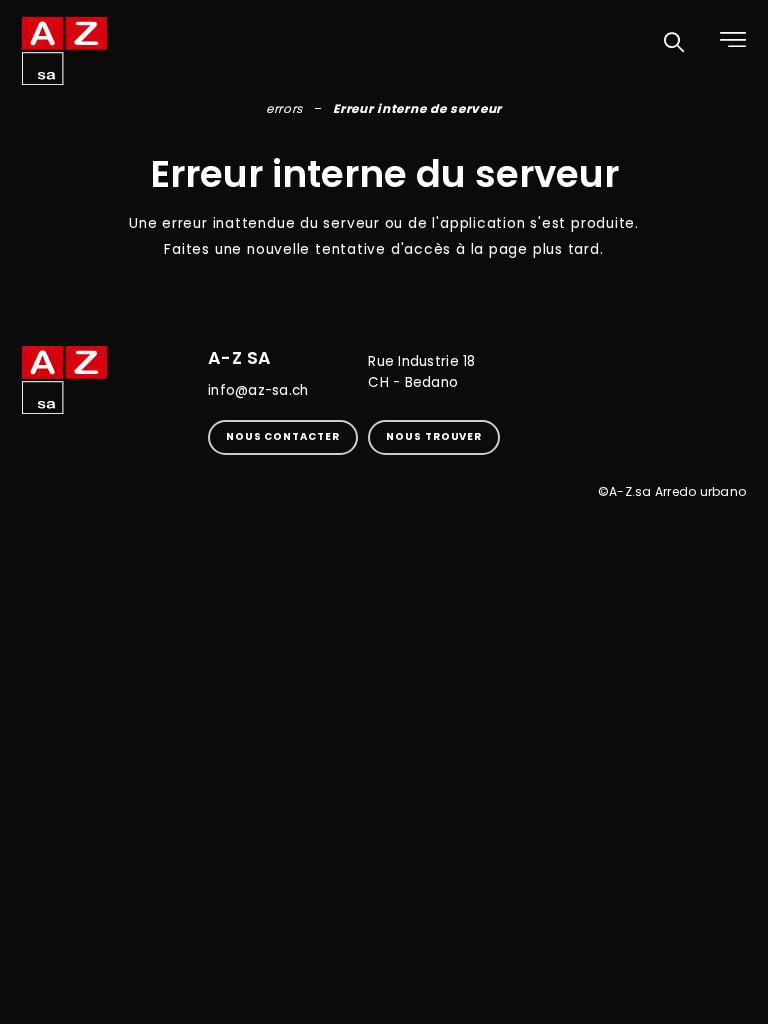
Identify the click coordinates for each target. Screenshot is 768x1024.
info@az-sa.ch (258, 390)
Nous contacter (283, 436)
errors (284, 108)
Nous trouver (434, 436)
